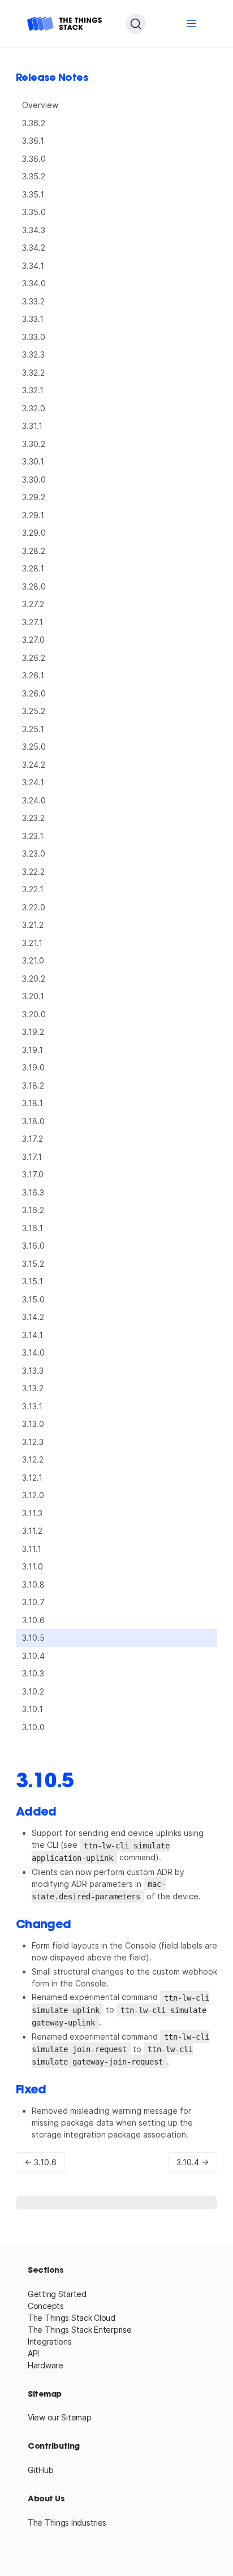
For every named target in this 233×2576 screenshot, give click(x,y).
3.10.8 (33, 1584)
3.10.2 (33, 1691)
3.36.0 (34, 159)
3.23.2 (33, 818)
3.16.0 (33, 1246)
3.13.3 (33, 1371)
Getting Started (57, 2294)
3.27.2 (33, 604)
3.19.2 (33, 1032)
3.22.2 (33, 872)
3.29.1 (33, 515)
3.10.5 (33, 1638)
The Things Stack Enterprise (79, 2330)
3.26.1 (33, 675)
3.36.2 (34, 123)
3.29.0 (34, 533)
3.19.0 (33, 1067)
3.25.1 (33, 729)
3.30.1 (33, 461)
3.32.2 (33, 373)
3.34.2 (34, 248)
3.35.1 (33, 194)
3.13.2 (33, 1388)
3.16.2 (33, 1210)
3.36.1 (33, 141)
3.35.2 (34, 176)
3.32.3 (33, 354)
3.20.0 (34, 1014)
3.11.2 (32, 1531)
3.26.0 (34, 693)
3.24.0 (34, 800)
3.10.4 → (193, 2162)
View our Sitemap (60, 2417)
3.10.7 (33, 1602)
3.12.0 (33, 1495)
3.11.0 (33, 1566)
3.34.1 (33, 266)
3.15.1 (33, 1281)
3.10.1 (33, 1709)
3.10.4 (33, 1656)
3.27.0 (33, 640)
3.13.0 (33, 1424)
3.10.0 (33, 1727)
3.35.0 (34, 212)
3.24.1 (33, 782)
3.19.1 (33, 1050)
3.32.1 (33, 390)
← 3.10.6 (40, 2162)
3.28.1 (33, 568)
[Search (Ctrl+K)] (136, 24)
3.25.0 (34, 747)
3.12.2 (33, 1459)
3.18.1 (33, 1103)
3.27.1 (33, 622)
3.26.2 (34, 658)
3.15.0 (33, 1299)
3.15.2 (33, 1264)
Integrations (50, 2341)
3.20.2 (34, 979)
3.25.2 (34, 711)
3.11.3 (32, 1513)
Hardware (46, 2365)
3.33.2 (33, 301)
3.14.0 (33, 1352)
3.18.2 (33, 1085)
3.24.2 (34, 765)
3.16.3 (33, 1192)
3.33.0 (34, 337)
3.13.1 (32, 1406)
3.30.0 (34, 479)
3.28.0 (34, 586)
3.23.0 (34, 853)
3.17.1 (32, 1157)
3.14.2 (33, 1317)
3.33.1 (33, 319)
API (33, 2353)
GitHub (40, 2470)
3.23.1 (33, 836)
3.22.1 (33, 889)
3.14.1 (33, 1335)
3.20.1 (33, 996)
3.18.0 (33, 1121)
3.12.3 (33, 1442)
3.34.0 (34, 283)
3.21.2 (33, 925)
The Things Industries (67, 2523)
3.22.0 (34, 907)
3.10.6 (33, 1620)
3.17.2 (33, 1139)
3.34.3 (34, 230)
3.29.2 (34, 497)
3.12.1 (32, 1478)
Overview (40, 105)
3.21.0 (33, 960)
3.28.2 (34, 551)
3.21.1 (32, 943)
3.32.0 (34, 408)
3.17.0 (33, 1174)
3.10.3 (33, 1673)
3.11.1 (32, 1549)
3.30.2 (34, 444)
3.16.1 (33, 1228)
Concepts (46, 2306)
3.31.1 (32, 426)
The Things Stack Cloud (72, 2318)
